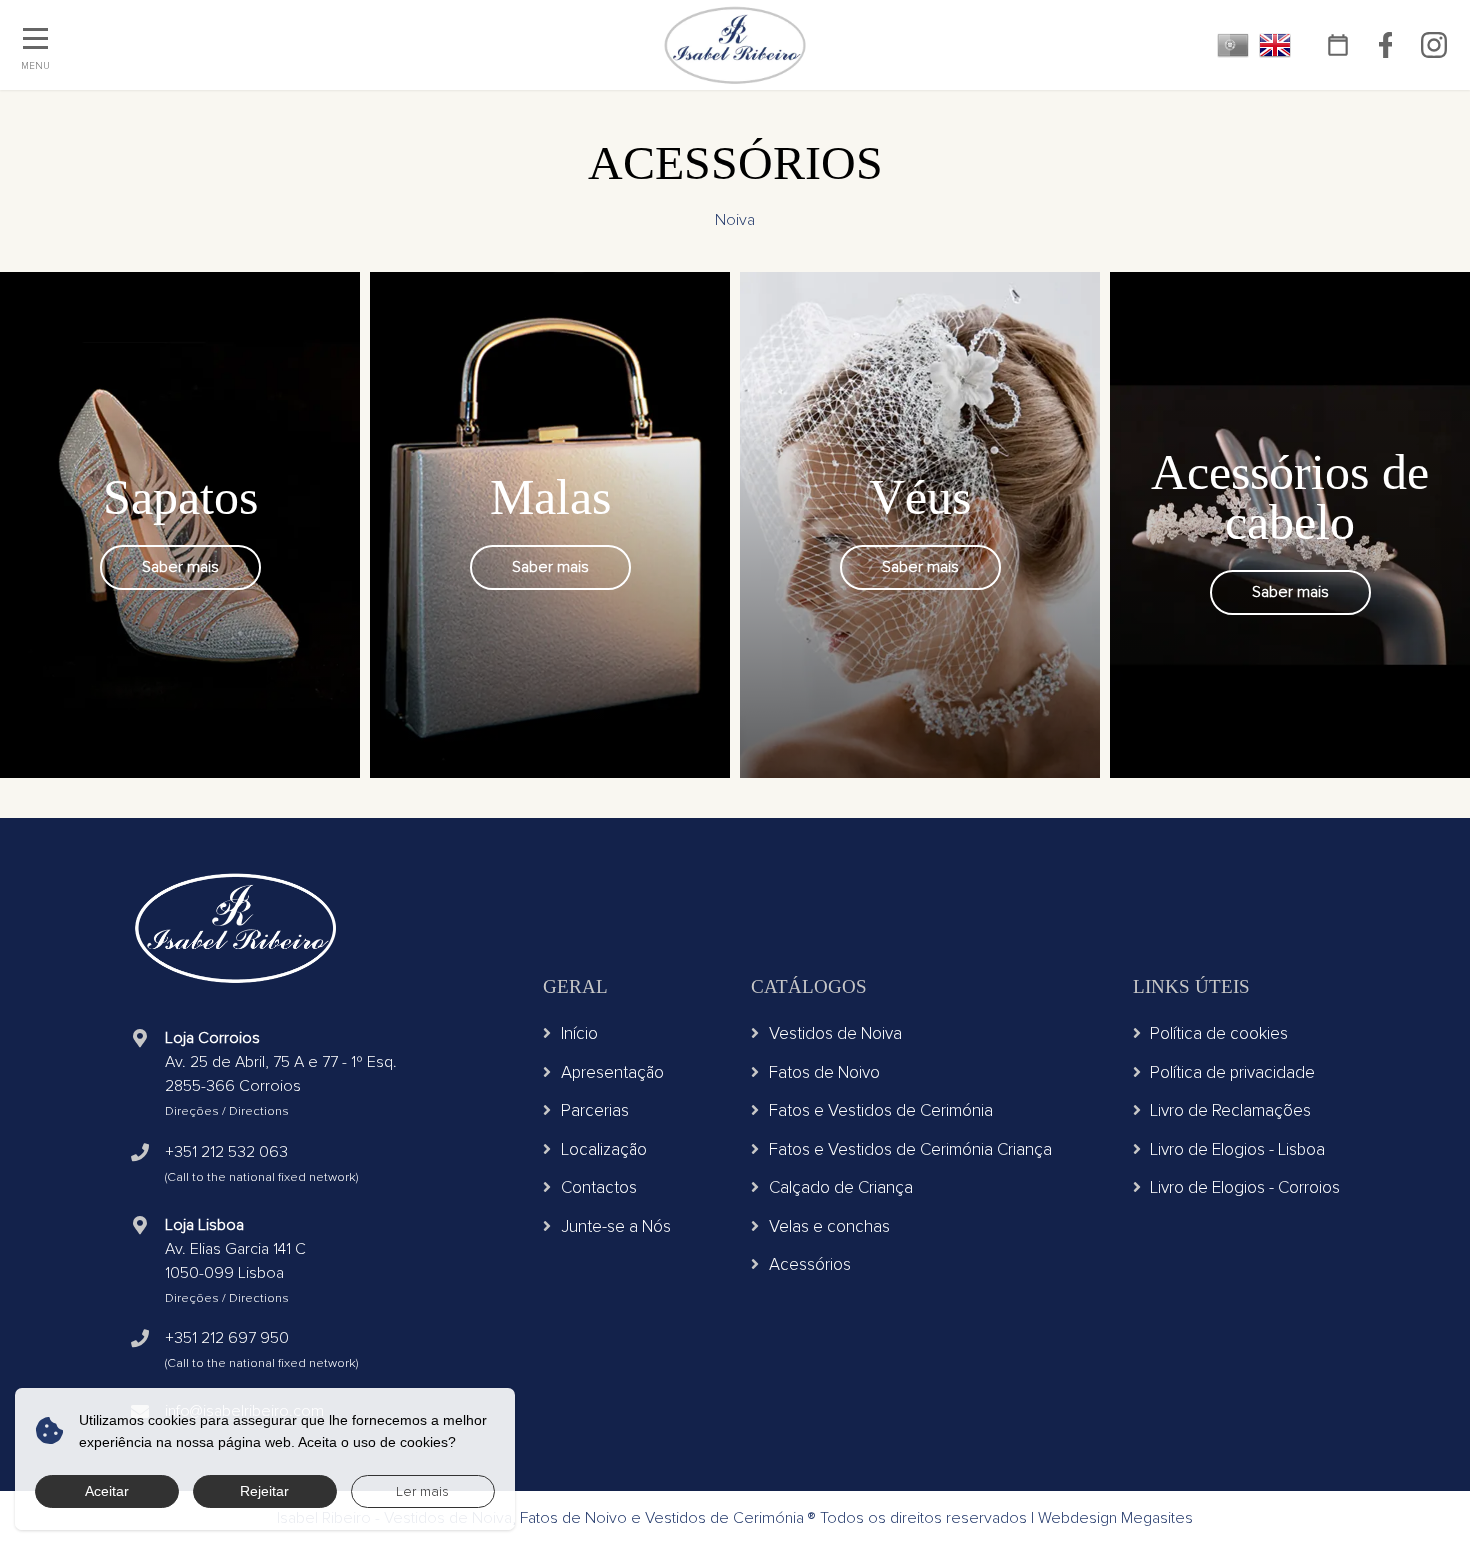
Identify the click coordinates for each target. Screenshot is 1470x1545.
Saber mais (180, 567)
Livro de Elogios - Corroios (1245, 1187)
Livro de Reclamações (1230, 1110)
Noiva (735, 220)
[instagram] (1433, 45)
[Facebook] (1385, 45)
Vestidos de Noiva (835, 1033)
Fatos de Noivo (824, 1072)
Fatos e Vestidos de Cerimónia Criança (910, 1149)
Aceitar (107, 1491)
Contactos (599, 1187)
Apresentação (612, 1072)
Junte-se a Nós (616, 1226)
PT (1233, 45)
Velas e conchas (829, 1226)
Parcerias (595, 1110)
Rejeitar (264, 1491)
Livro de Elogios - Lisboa (1237, 1149)
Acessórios (810, 1264)
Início (579, 1033)
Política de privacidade (1232, 1072)
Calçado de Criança (841, 1187)
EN (1275, 45)
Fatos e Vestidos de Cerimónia (881, 1110)
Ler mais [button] (422, 1491)
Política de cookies (1219, 1033)
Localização (604, 1149)
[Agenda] (1337, 45)
